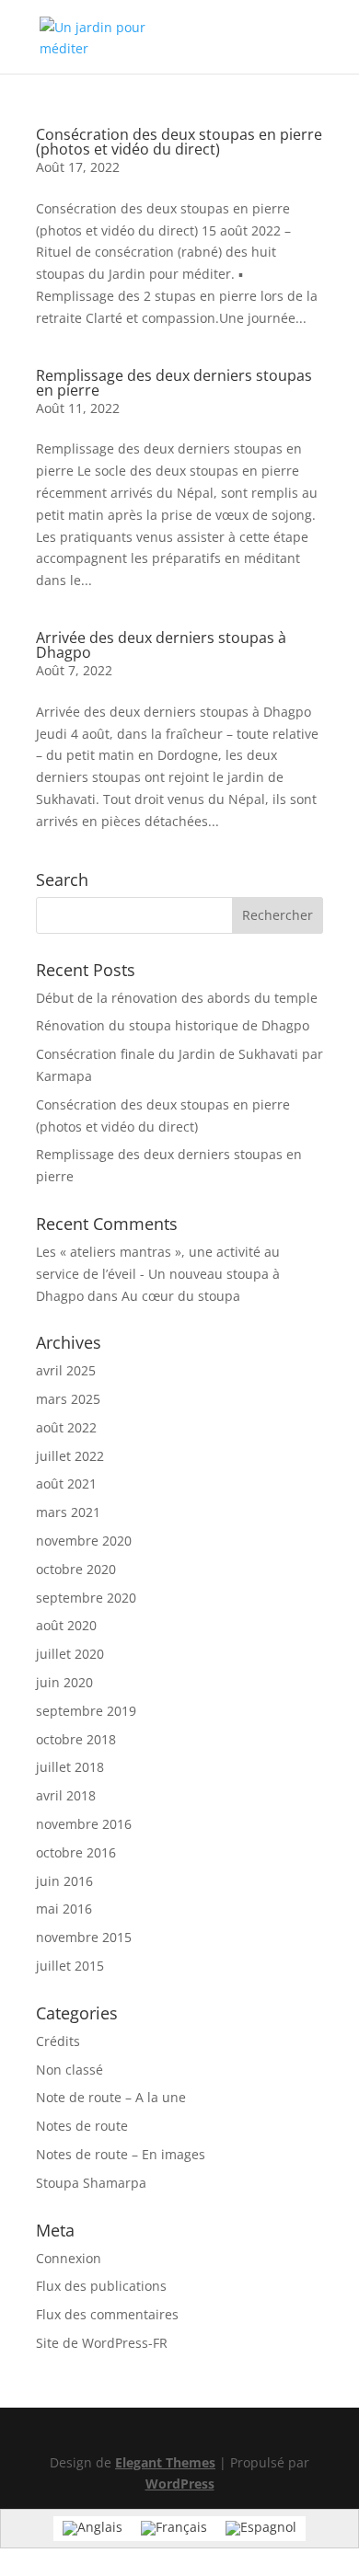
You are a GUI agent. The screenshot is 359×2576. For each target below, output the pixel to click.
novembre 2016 (84, 1824)
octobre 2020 (76, 1569)
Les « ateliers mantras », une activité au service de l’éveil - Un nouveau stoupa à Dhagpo (158, 1274)
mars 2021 (68, 1512)
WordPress (180, 2484)
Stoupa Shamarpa (91, 2183)
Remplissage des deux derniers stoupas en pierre (174, 383)
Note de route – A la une (111, 2097)
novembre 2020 (84, 1541)
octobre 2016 (76, 1852)
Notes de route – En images (121, 2154)
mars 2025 (68, 1399)
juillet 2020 (70, 1654)
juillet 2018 (70, 1767)
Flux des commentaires (107, 2314)
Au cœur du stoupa (181, 1296)
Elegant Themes (165, 2462)
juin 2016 (64, 1881)
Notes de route (82, 2126)
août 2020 (66, 1625)
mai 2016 (64, 1909)
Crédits (58, 2041)
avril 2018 (66, 1795)
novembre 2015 (84, 1937)
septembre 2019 (86, 1711)
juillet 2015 (70, 1966)
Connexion (69, 2258)
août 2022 (66, 1427)
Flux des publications (101, 2286)
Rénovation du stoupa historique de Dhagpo (173, 1025)
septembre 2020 (86, 1598)
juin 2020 (64, 1682)
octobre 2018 (76, 1739)
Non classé (69, 2070)
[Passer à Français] (174, 2529)
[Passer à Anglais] (93, 2529)
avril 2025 (66, 1370)
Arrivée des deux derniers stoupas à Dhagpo (161, 645)
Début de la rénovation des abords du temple (177, 998)
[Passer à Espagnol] (261, 2529)
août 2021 (66, 1483)
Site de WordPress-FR (102, 2343)
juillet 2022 (70, 1456)
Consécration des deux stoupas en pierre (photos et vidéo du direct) (179, 142)
